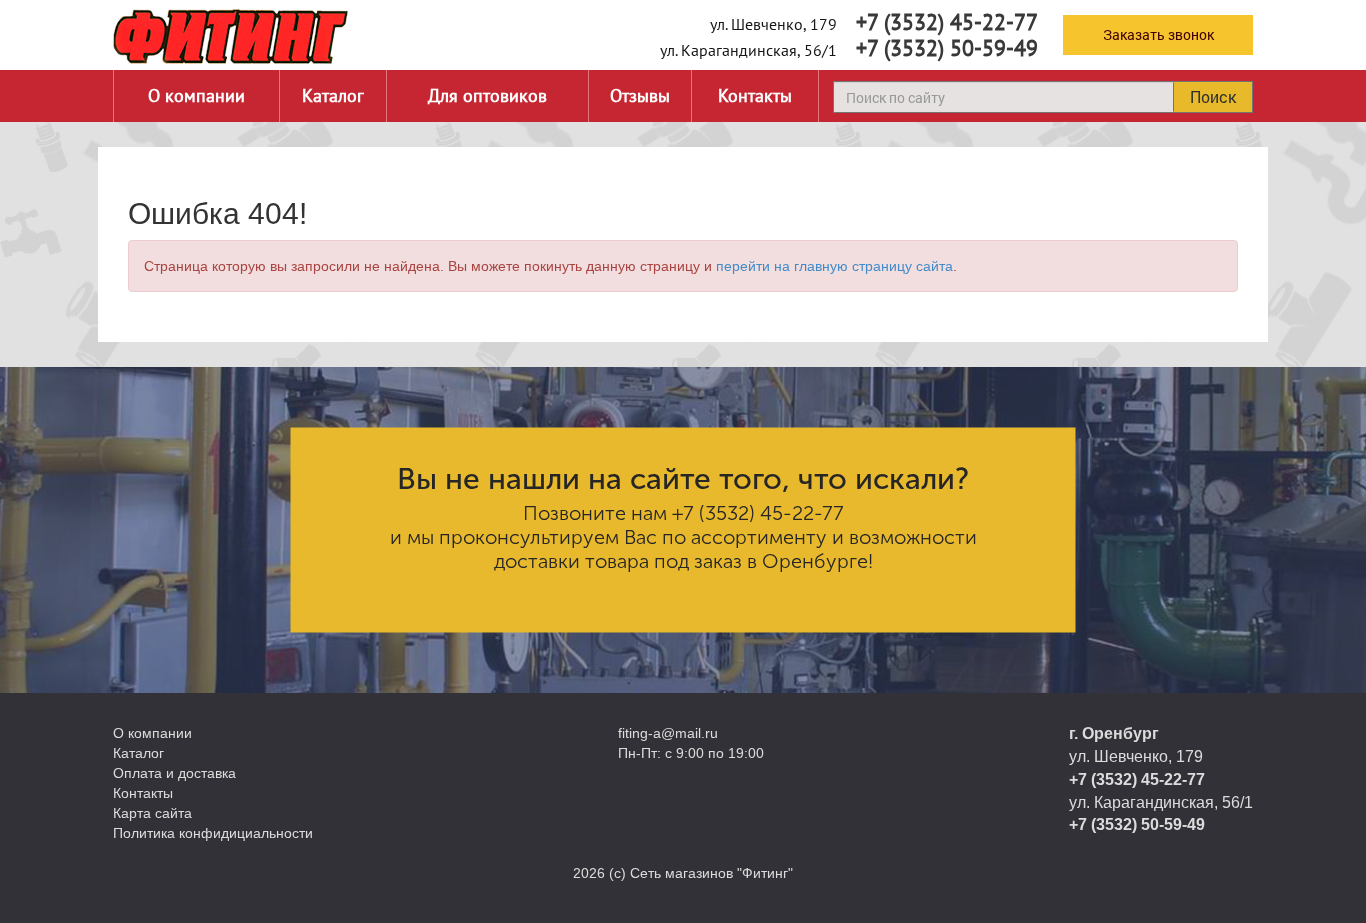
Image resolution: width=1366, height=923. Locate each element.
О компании (196, 95)
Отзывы (640, 95)
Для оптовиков (487, 95)
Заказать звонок (1158, 34)
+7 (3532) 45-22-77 (947, 22)
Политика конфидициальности (213, 833)
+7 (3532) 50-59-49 (947, 48)
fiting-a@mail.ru (668, 733)
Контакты (755, 95)
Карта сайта (152, 813)
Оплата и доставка (174, 773)
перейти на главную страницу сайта (834, 266)
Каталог (333, 95)
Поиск (1213, 96)
